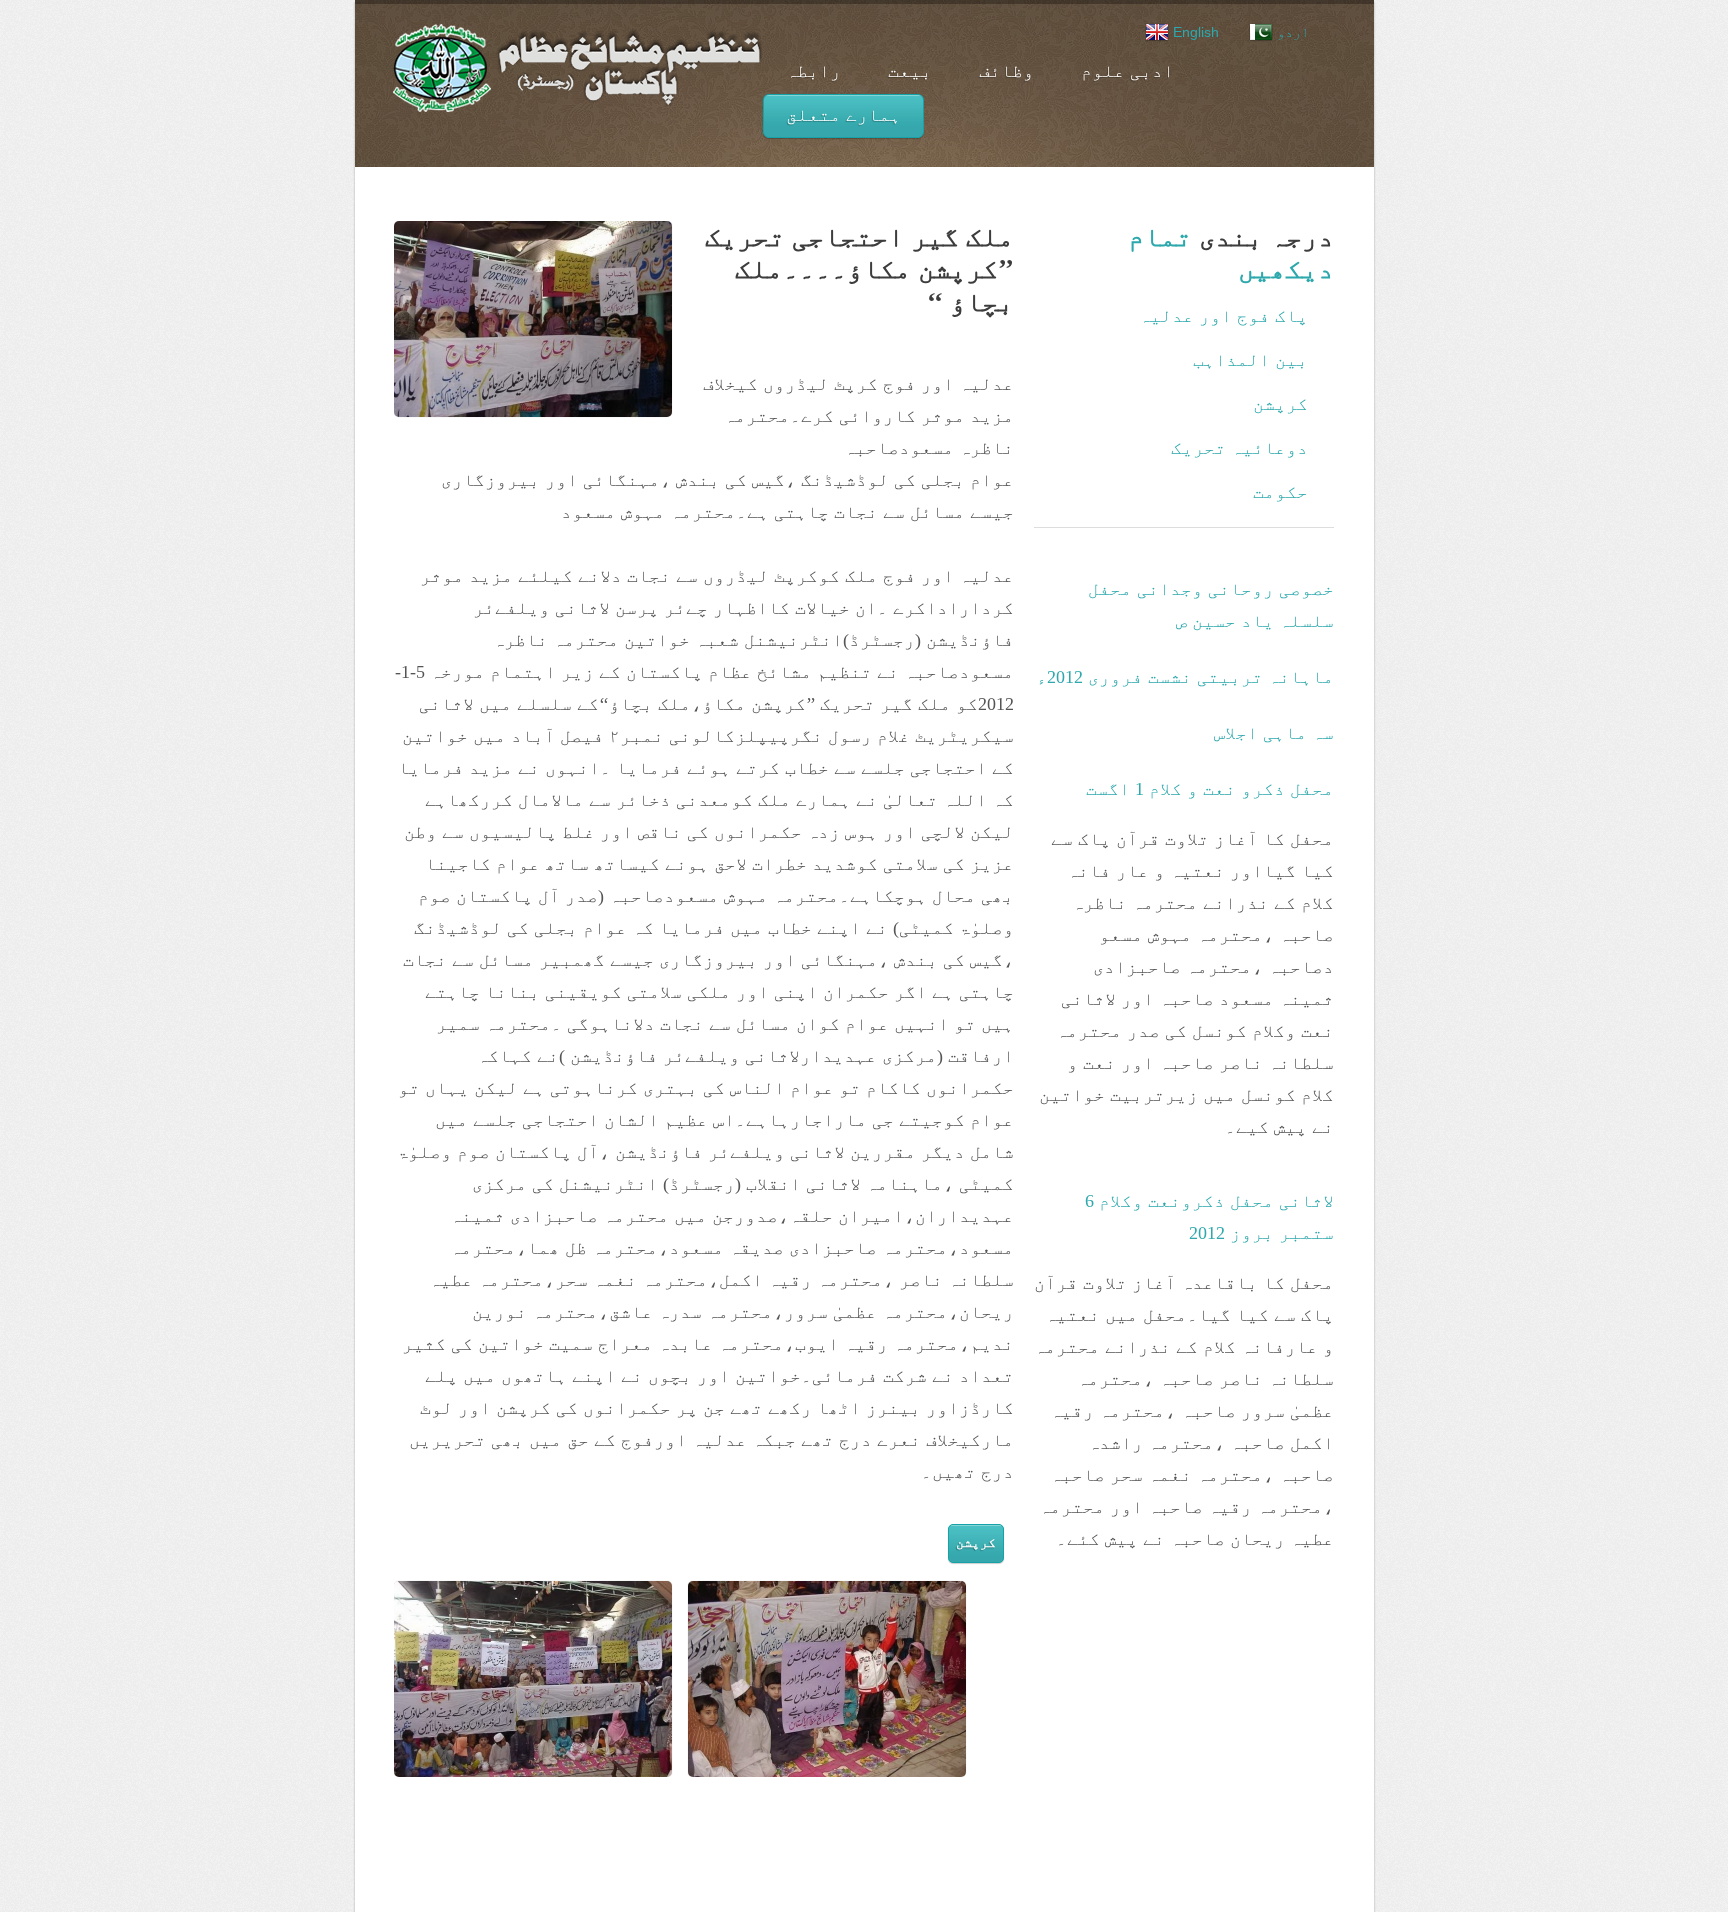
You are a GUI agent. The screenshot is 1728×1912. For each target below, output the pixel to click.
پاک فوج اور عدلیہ (1223, 316)
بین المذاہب (1250, 360)
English (1194, 32)
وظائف (1006, 71)
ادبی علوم (1127, 71)
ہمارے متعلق (843, 115)
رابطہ (813, 71)
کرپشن (976, 1542)
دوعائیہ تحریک (1239, 448)
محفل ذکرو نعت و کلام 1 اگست (1210, 789)
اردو (1291, 32)
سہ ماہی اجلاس (1274, 733)
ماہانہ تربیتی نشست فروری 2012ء (1185, 677)
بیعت (910, 71)
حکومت (1280, 492)
